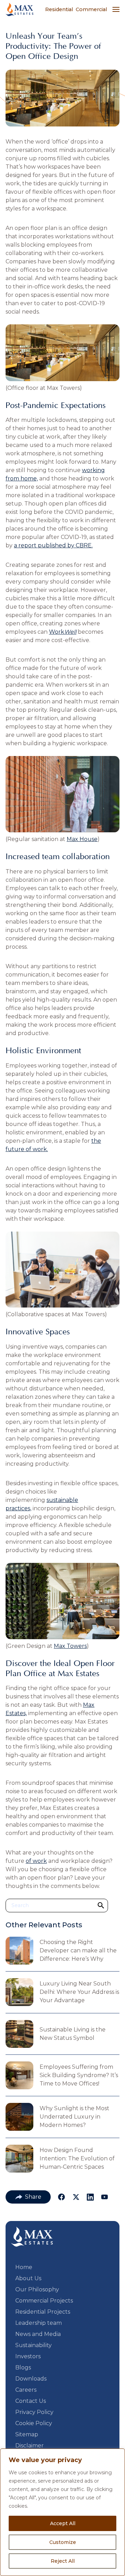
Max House (82, 839)
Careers (26, 2390)
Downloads (31, 2379)
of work (36, 1861)
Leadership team (39, 2323)
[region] (62, 2512)
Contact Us (31, 2401)
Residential (59, 9)
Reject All (63, 2561)
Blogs (23, 2367)
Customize (63, 2542)
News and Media (38, 2334)
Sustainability (34, 2345)
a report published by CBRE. (53, 545)
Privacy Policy (34, 2412)
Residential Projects (43, 2312)
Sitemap (27, 2434)
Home (24, 2267)
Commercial (91, 9)
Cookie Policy (34, 2423)
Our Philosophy (37, 2289)
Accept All (63, 2523)
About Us (28, 2278)
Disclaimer (30, 2446)
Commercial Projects (44, 2301)
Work (63, 632)
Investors (28, 2356)
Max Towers (70, 1646)
